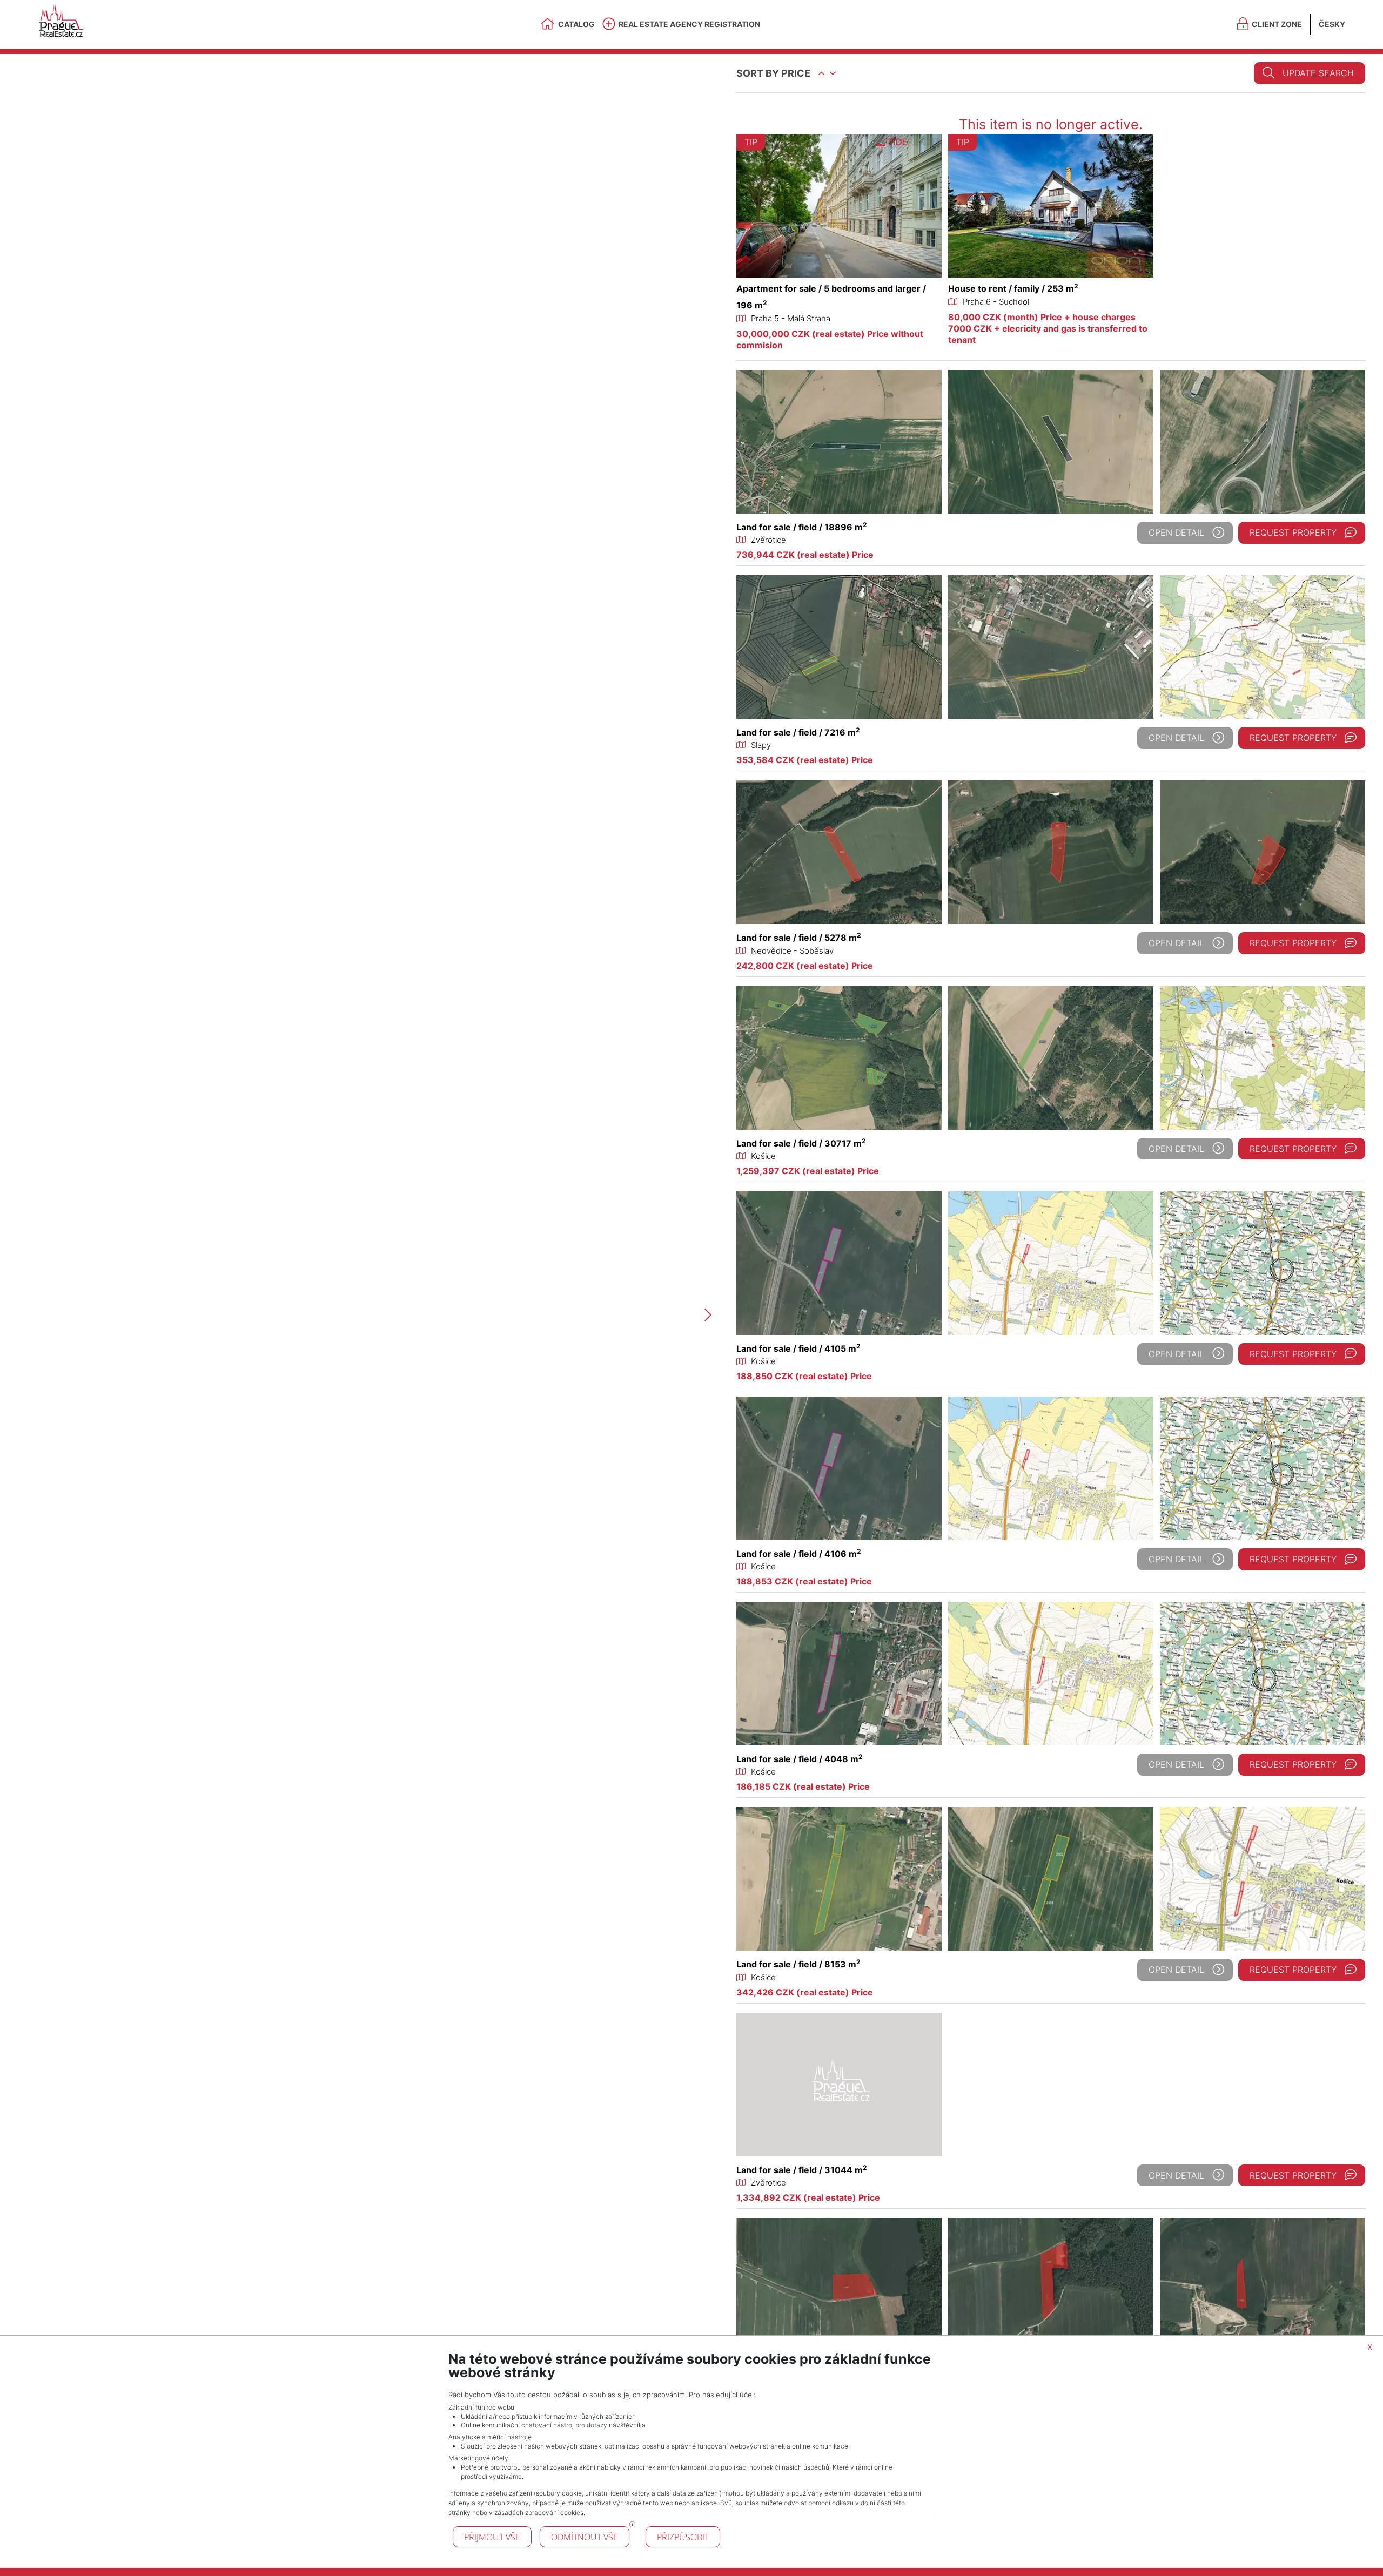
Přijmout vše (492, 2537)
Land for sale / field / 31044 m (802, 2170)
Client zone (1277, 24)
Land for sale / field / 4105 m (798, 1348)
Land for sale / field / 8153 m (798, 1964)
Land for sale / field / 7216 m (798, 732)
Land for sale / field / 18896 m (802, 527)
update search (1318, 73)
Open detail (1176, 532)
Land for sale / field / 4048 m (800, 1759)
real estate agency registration (689, 24)
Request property (1293, 532)
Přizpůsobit (683, 2537)
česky (1332, 24)
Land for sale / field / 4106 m (799, 1554)
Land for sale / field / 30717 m (801, 1143)
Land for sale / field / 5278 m (799, 938)
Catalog (576, 24)
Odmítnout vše (585, 2537)
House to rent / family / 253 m (1013, 288)
